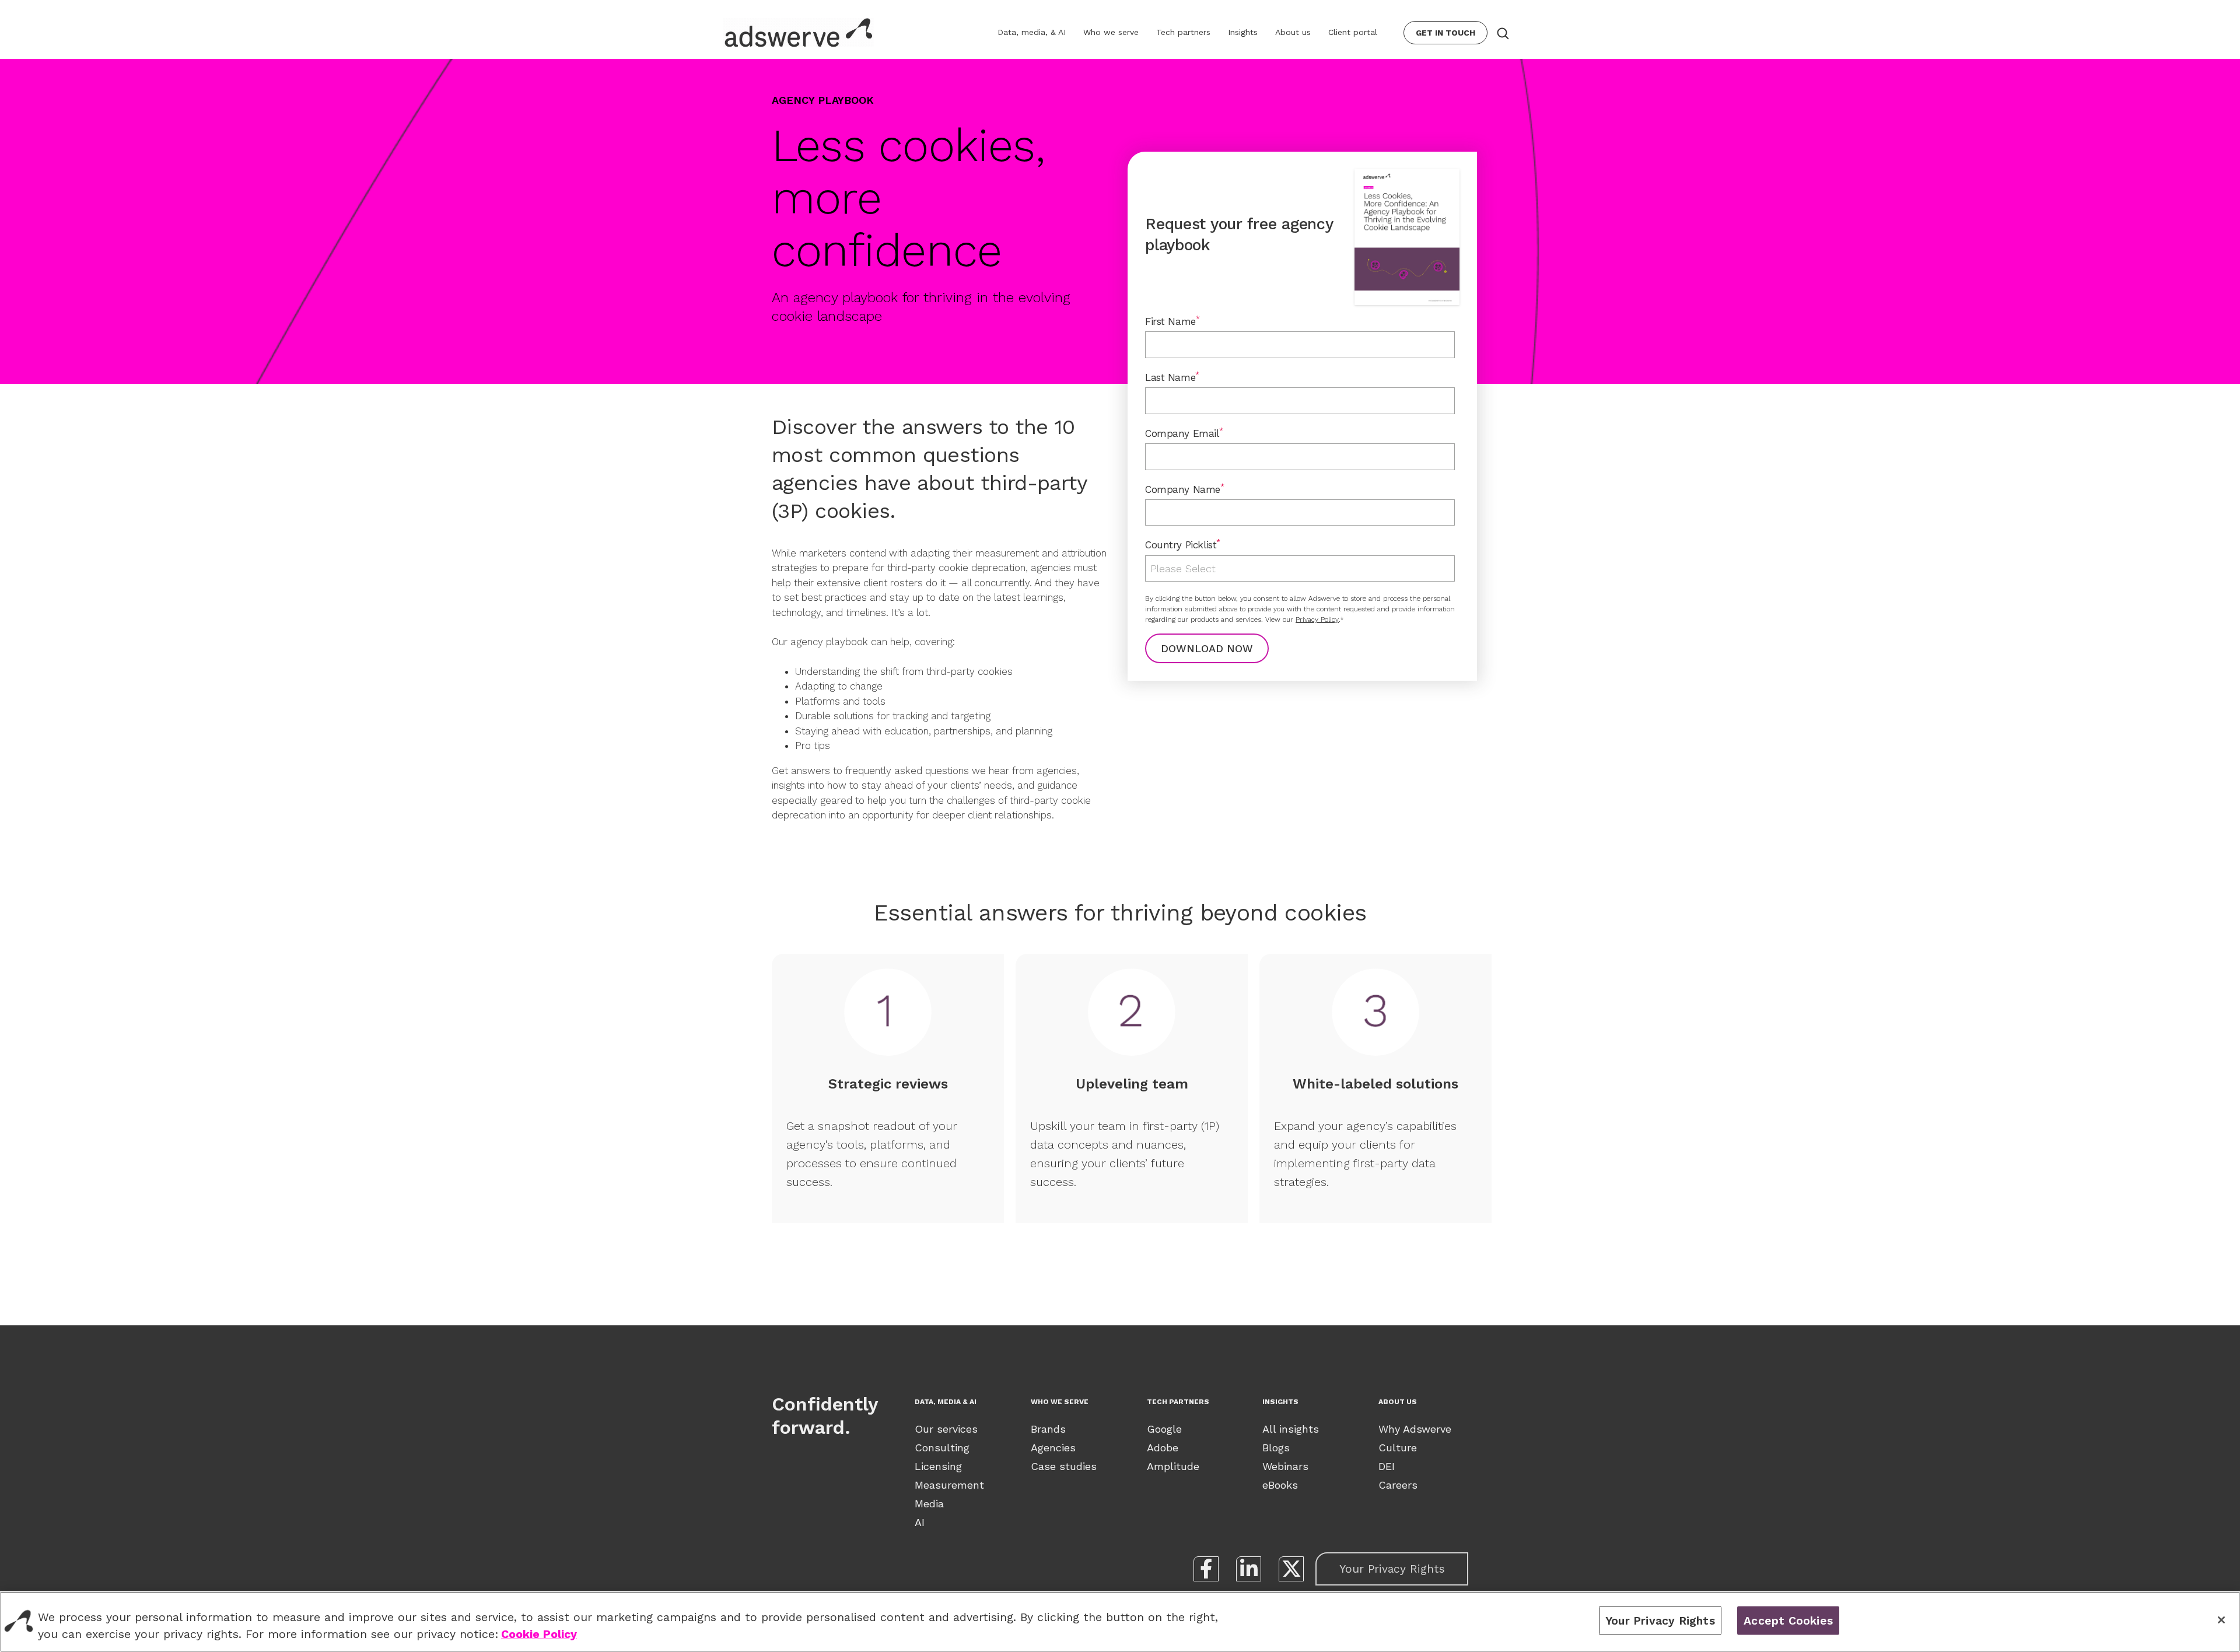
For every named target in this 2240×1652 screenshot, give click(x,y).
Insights (1243, 32)
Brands (1048, 1429)
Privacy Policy (1317, 619)
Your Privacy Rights (1392, 1569)
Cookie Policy (539, 1635)
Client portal (1353, 32)
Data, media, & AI (1032, 32)
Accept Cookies (1788, 1620)
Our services (946, 1429)
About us (1293, 32)
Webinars (1285, 1466)
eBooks (1280, 1485)
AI (920, 1522)
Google (1164, 1429)
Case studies (1064, 1466)
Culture (1398, 1448)
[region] (1120, 1622)
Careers (1398, 1485)
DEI (1387, 1466)
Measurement (949, 1485)
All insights (1291, 1429)
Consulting (942, 1448)
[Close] (2221, 1620)
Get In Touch (1445, 33)
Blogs (1276, 1448)
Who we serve (1111, 32)
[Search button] (1502, 33)
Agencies (1053, 1448)
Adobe (1163, 1448)
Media (929, 1504)
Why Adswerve (1415, 1429)
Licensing (938, 1466)
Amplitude (1173, 1466)
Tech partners (1183, 32)
